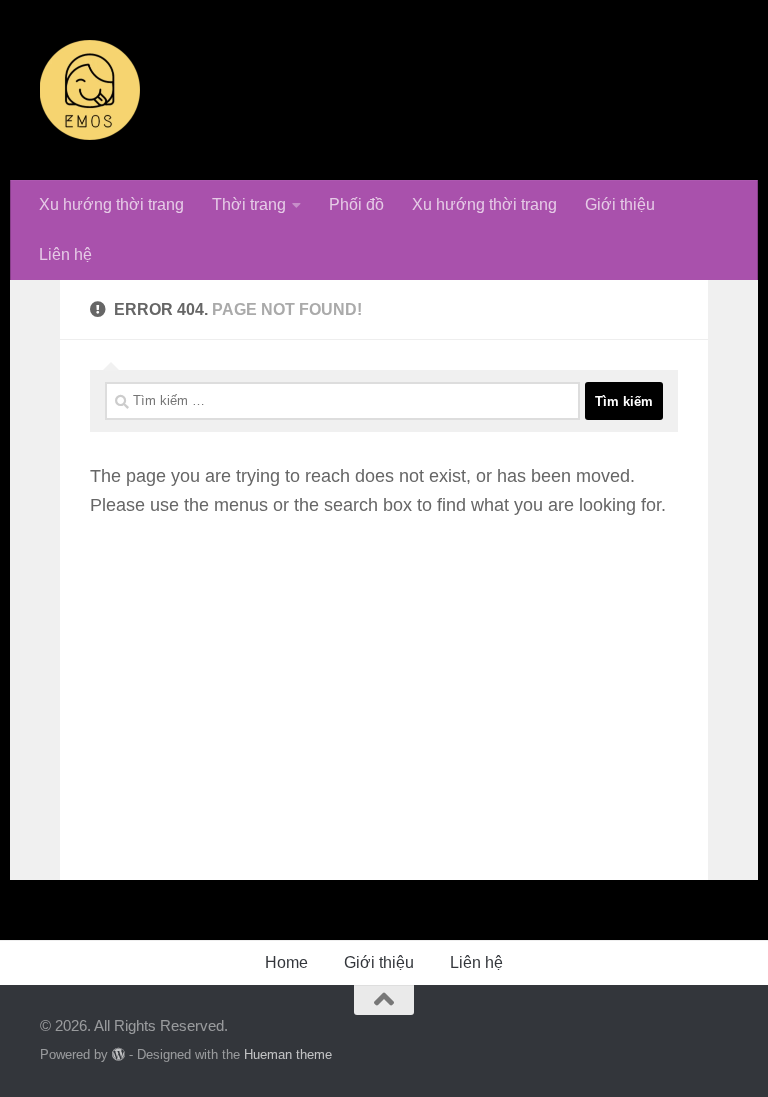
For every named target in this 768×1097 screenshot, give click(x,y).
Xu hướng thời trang (111, 204)
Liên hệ (65, 254)
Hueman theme (288, 1054)
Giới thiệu (620, 204)
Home (286, 962)
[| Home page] (90, 90)
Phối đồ (356, 204)
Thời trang (249, 204)
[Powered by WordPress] (118, 1054)
